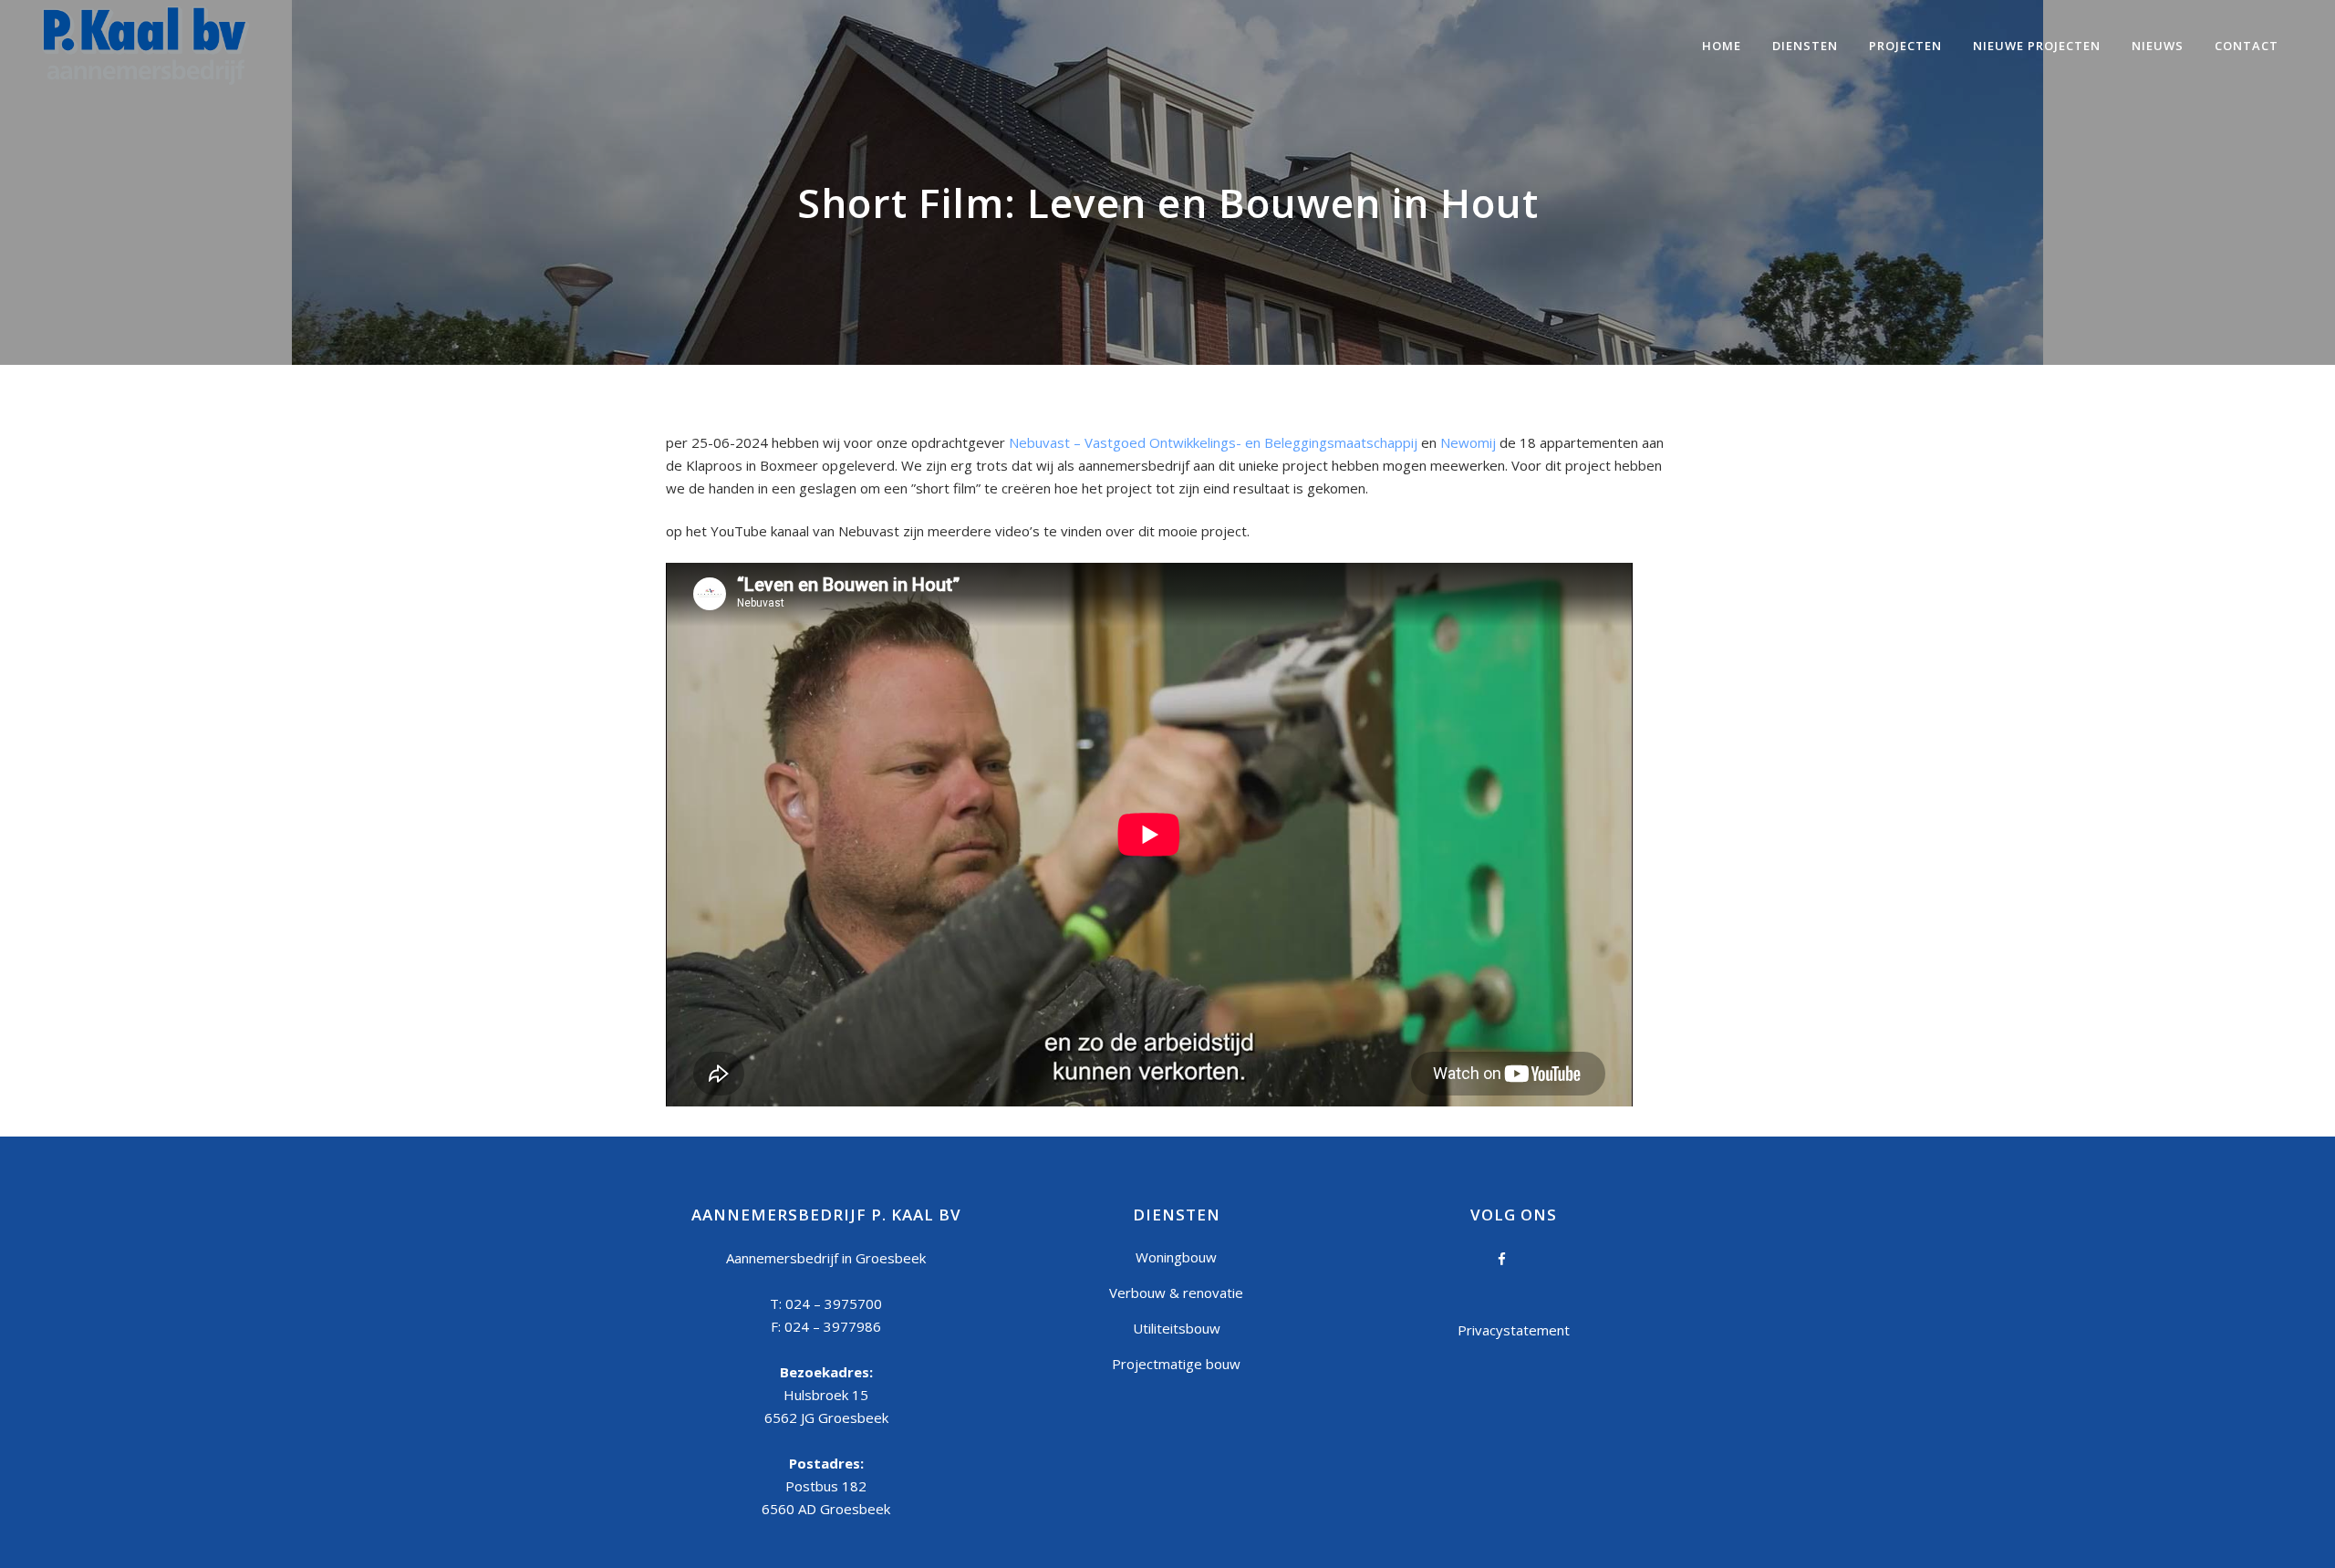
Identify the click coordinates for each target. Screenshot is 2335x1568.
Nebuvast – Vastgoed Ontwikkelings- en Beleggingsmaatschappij (1213, 442)
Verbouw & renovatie (1176, 1293)
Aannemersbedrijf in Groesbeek (826, 1258)
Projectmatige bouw (1176, 1364)
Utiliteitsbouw (1177, 1328)
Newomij (1468, 442)
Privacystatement (1514, 1330)
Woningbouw (1176, 1257)
